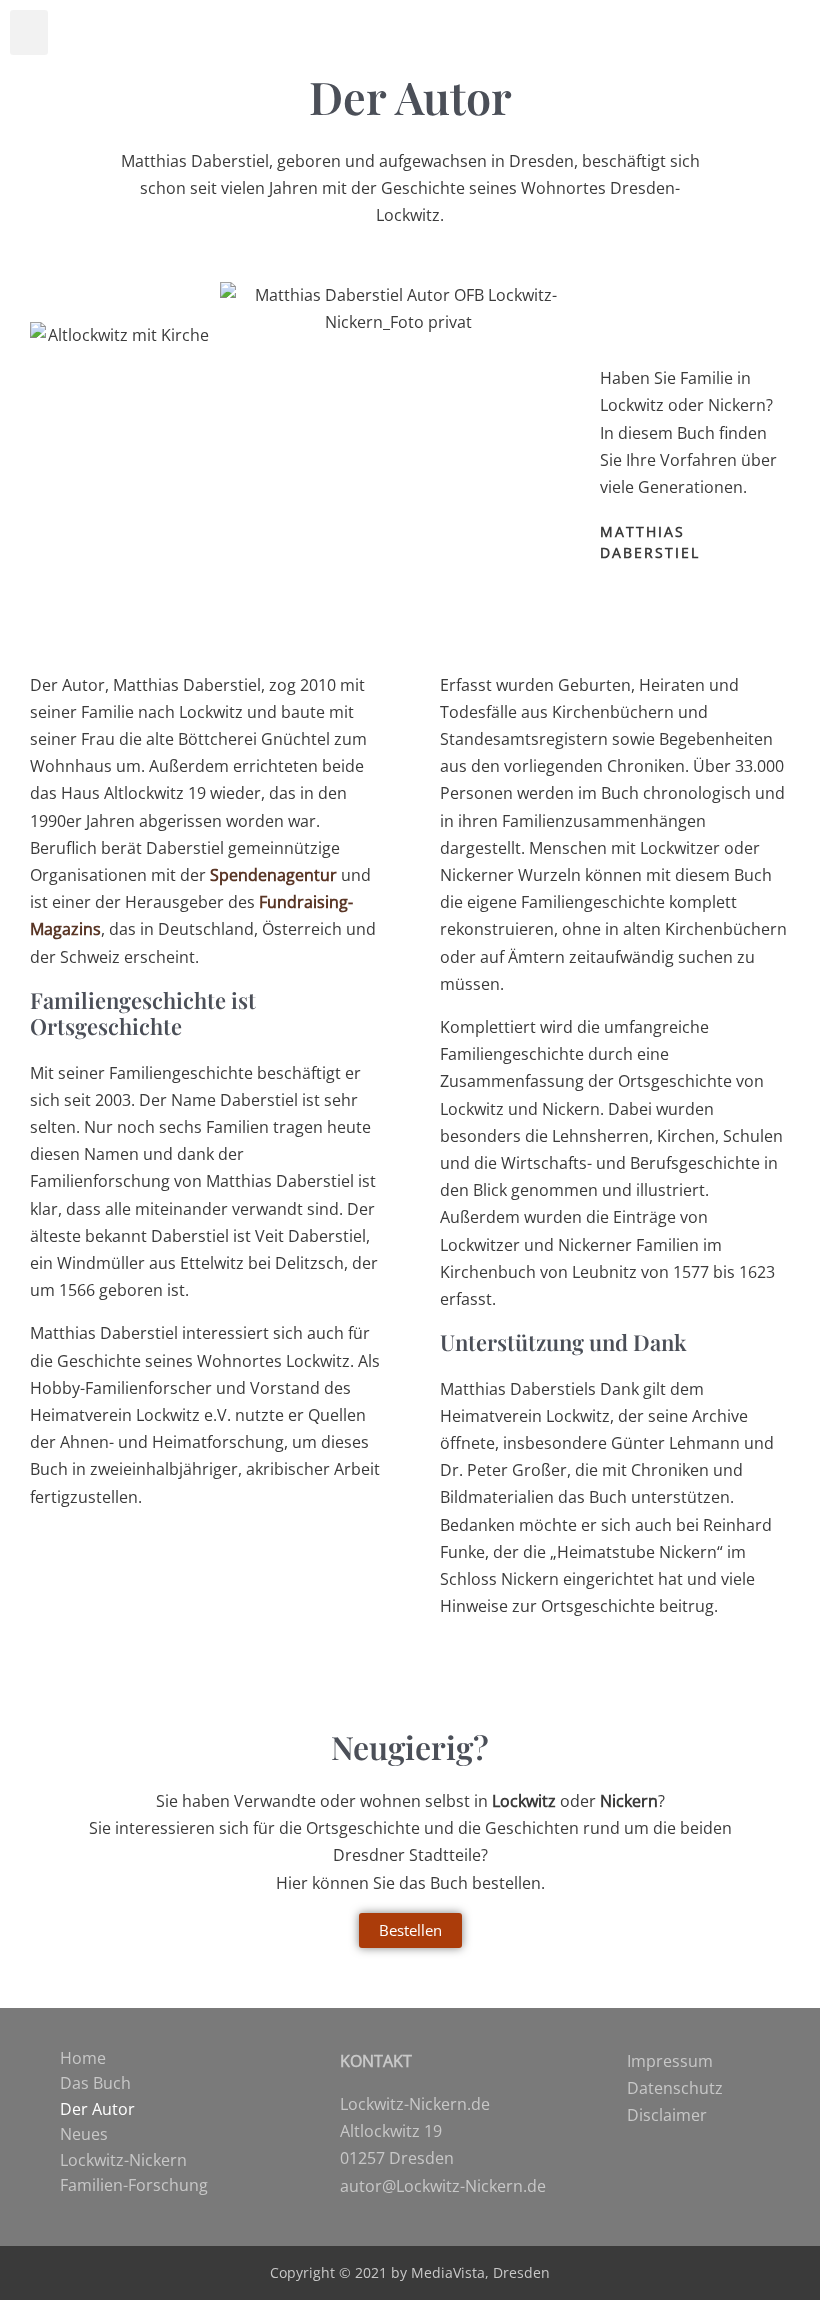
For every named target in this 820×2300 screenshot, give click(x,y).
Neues (84, 2134)
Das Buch (95, 2083)
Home (83, 2058)
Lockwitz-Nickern (123, 2160)
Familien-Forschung (134, 2185)
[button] (29, 32)
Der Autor (97, 2109)
